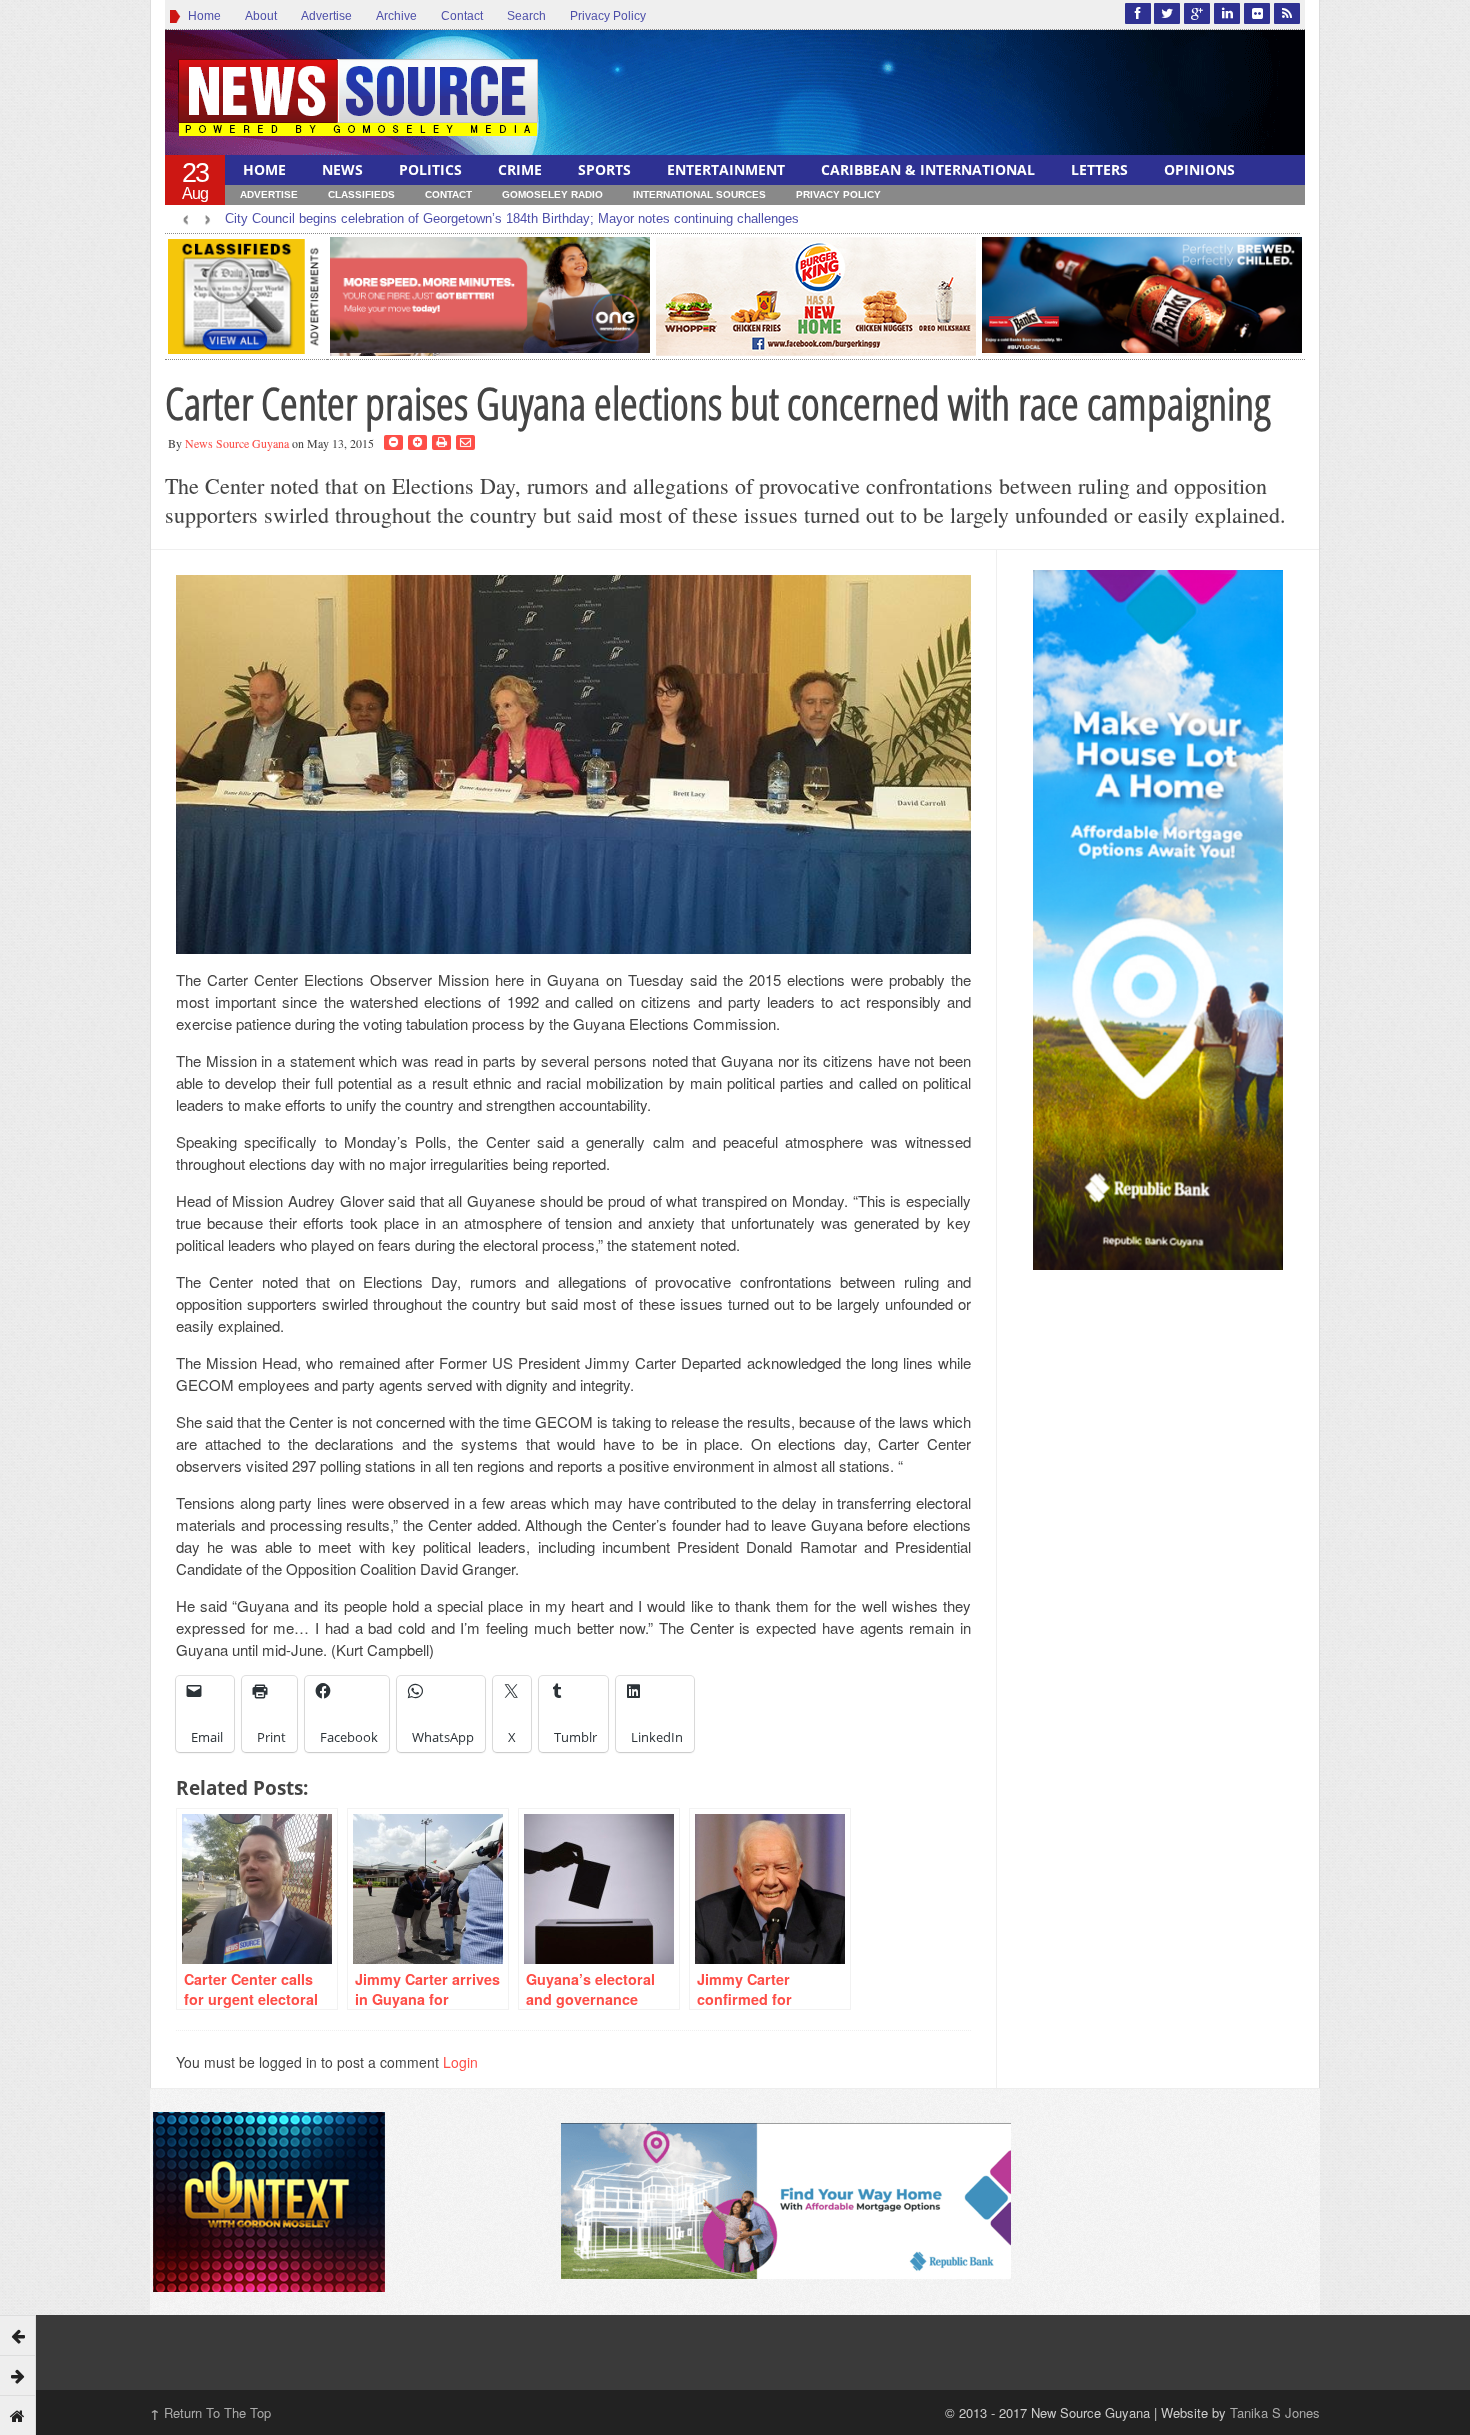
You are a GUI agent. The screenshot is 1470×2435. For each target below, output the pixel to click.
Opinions (1199, 169)
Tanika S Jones (1275, 2412)
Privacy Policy (608, 16)
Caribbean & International (928, 169)
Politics (430, 169)
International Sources (699, 194)
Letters (1099, 169)
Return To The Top (210, 2412)
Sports (604, 169)
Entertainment (726, 169)
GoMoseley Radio (552, 194)
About (261, 16)
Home (201, 16)
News (342, 169)
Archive (396, 16)
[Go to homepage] (18, 2415)
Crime (520, 169)
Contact (462, 16)
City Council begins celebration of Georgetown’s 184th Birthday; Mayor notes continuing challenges (512, 218)
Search (526, 16)
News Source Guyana (237, 443)
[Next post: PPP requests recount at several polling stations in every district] (18, 2375)
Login (460, 2062)
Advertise (326, 16)
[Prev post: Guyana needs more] (18, 2335)
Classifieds (361, 194)
